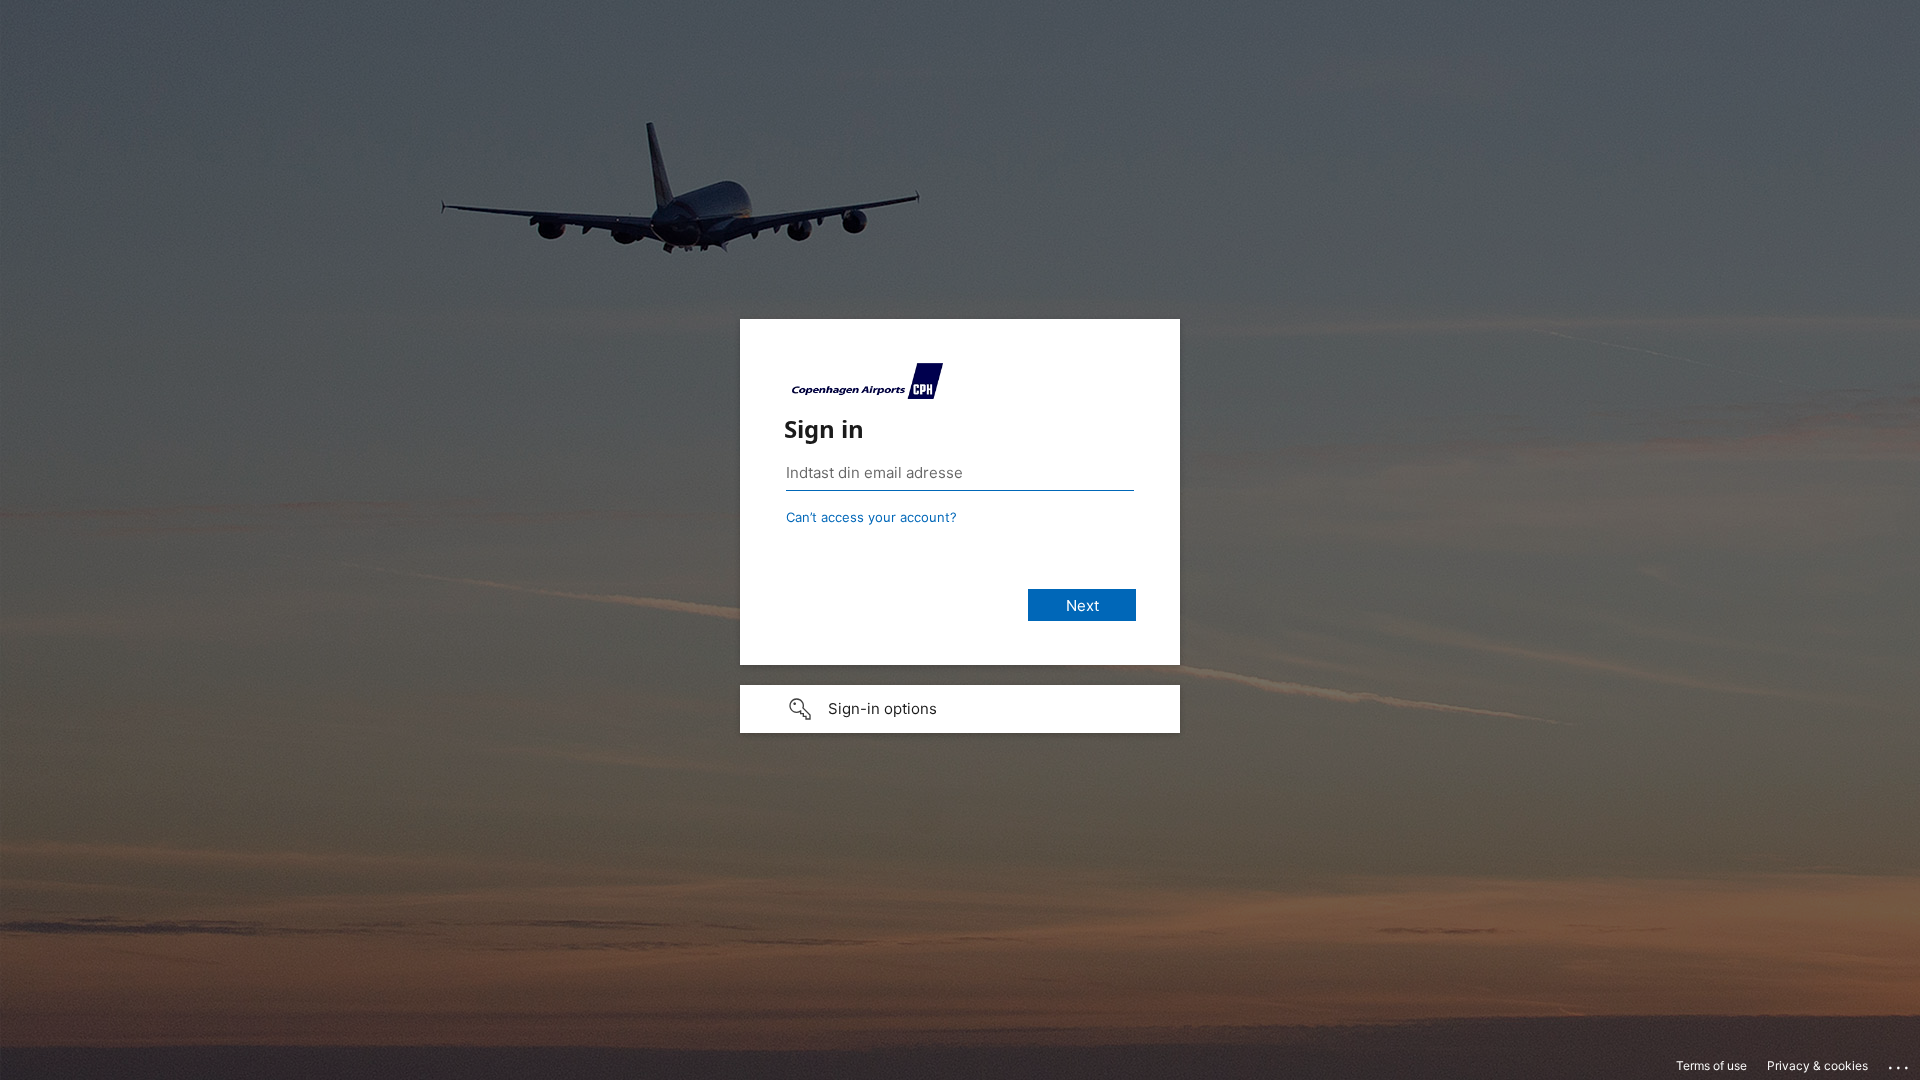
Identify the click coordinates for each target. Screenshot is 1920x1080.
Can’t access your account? (871, 517)
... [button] (1900, 1063)
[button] (960, 709)
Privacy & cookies (1817, 1065)
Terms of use (1711, 1065)
